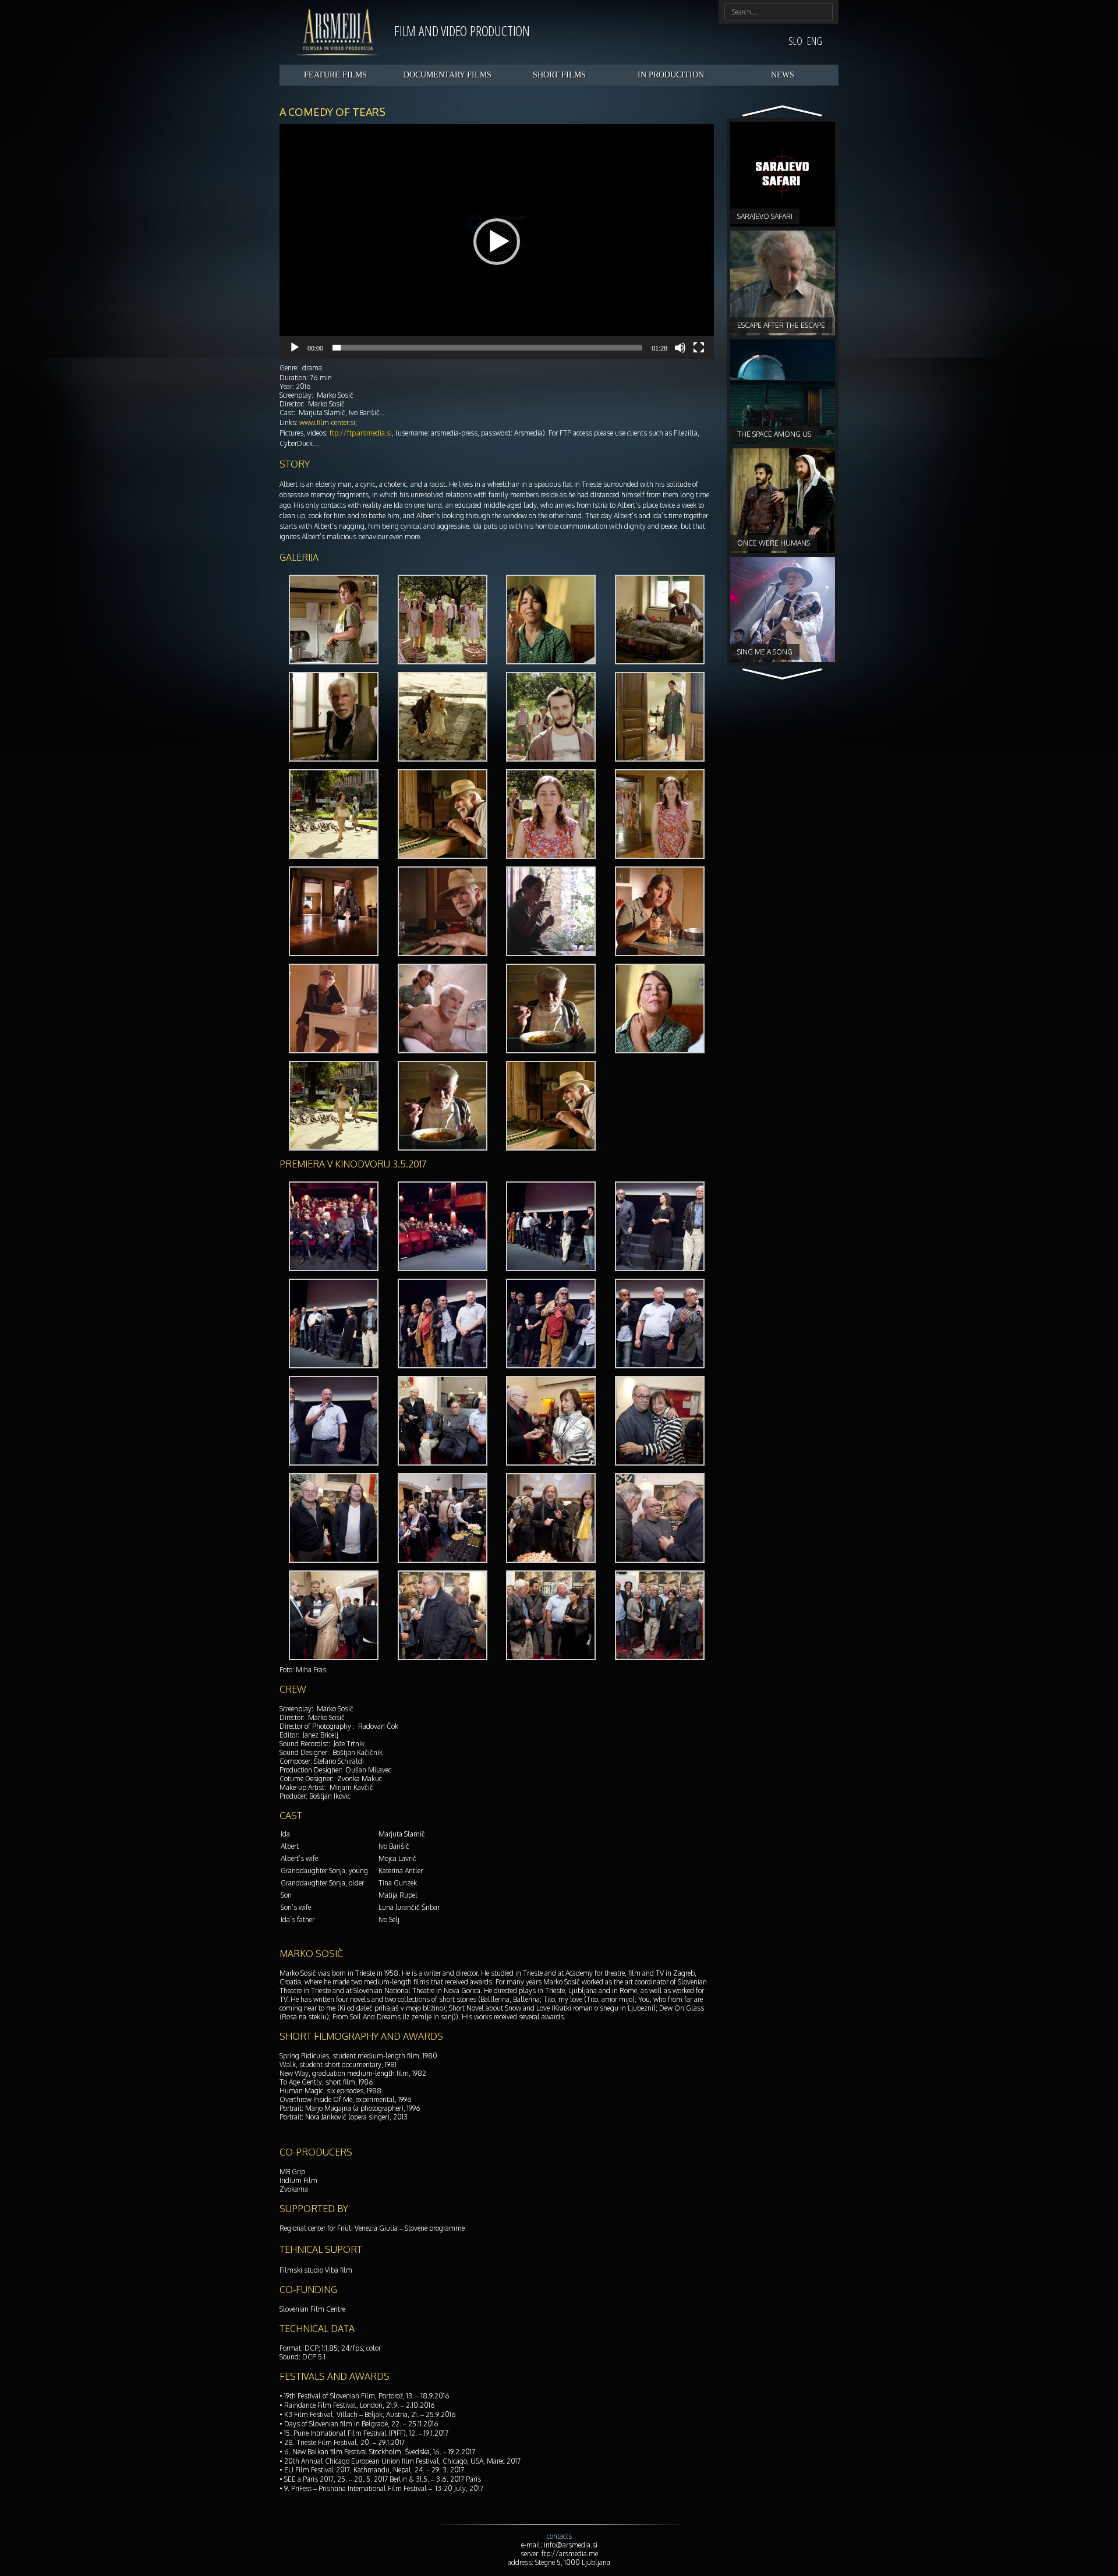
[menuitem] (795, 40)
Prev (783, 675)
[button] (497, 242)
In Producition (671, 75)
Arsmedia (337, 32)
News (783, 75)
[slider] (487, 348)
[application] (497, 242)
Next (783, 112)
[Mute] (680, 348)
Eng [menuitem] (815, 41)
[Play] (295, 348)
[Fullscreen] (699, 348)
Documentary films (447, 75)
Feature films (335, 75)
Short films (559, 75)
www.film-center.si (327, 422)
